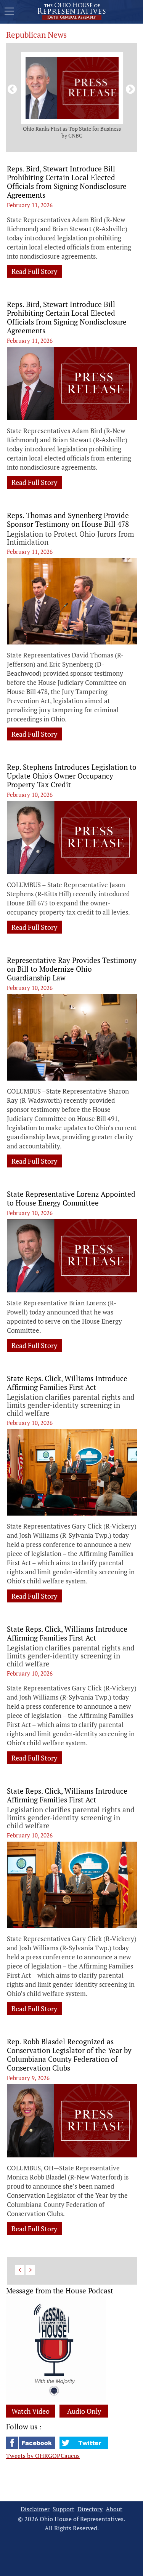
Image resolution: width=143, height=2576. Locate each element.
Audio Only (84, 2411)
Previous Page (20, 2270)
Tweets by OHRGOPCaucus (43, 2456)
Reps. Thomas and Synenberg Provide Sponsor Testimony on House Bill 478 (68, 520)
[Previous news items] (11, 88)
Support (63, 2509)
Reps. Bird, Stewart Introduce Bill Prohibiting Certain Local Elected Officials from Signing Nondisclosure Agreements (67, 182)
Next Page (30, 2270)
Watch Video (31, 2411)
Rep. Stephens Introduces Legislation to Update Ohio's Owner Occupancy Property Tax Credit (72, 776)
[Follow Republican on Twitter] (84, 2446)
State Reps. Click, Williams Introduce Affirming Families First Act (67, 1383)
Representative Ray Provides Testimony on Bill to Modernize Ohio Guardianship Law (72, 969)
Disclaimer (35, 2509)
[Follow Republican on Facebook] (31, 2446)
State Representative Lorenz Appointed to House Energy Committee (71, 1198)
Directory (90, 2509)
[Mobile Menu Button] (9, 12)
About (114, 2509)
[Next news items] (129, 88)
